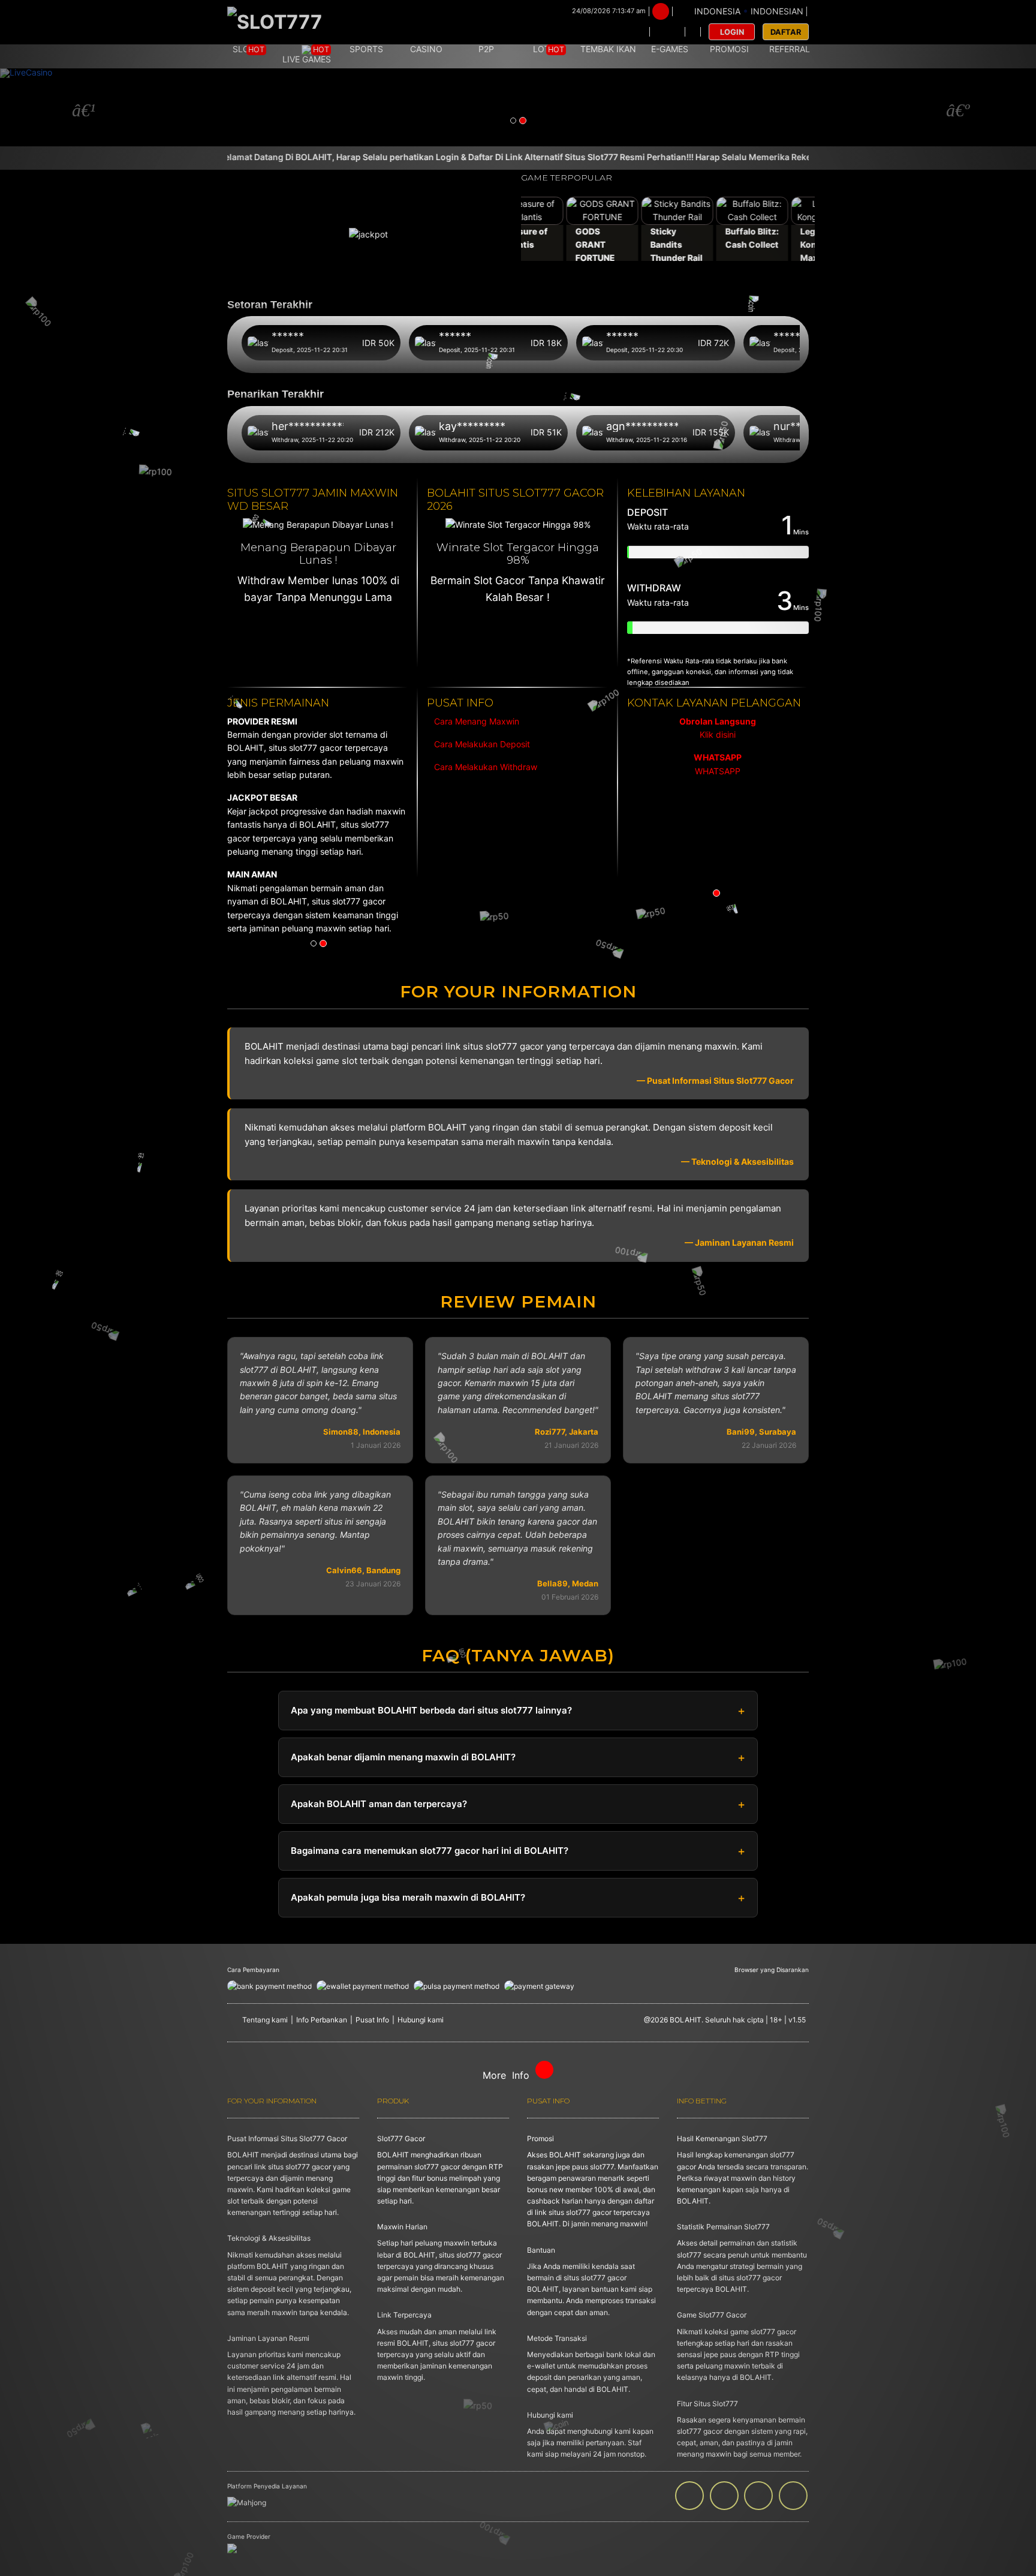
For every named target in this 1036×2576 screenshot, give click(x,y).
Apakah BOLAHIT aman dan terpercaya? (379, 1804)
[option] (518, 107)
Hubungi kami (421, 2020)
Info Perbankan (322, 2020)
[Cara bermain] (633, 32)
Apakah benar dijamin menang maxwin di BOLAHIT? (403, 1757)
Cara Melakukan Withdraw (483, 767)
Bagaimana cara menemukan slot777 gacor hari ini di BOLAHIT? (430, 1851)
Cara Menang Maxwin (475, 721)
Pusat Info (372, 2020)
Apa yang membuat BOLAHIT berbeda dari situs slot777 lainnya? (431, 1710)
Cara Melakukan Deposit (481, 744)
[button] (78, 107)
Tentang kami (265, 2020)
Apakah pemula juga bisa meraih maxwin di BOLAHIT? (408, 1897)
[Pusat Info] (667, 32)
